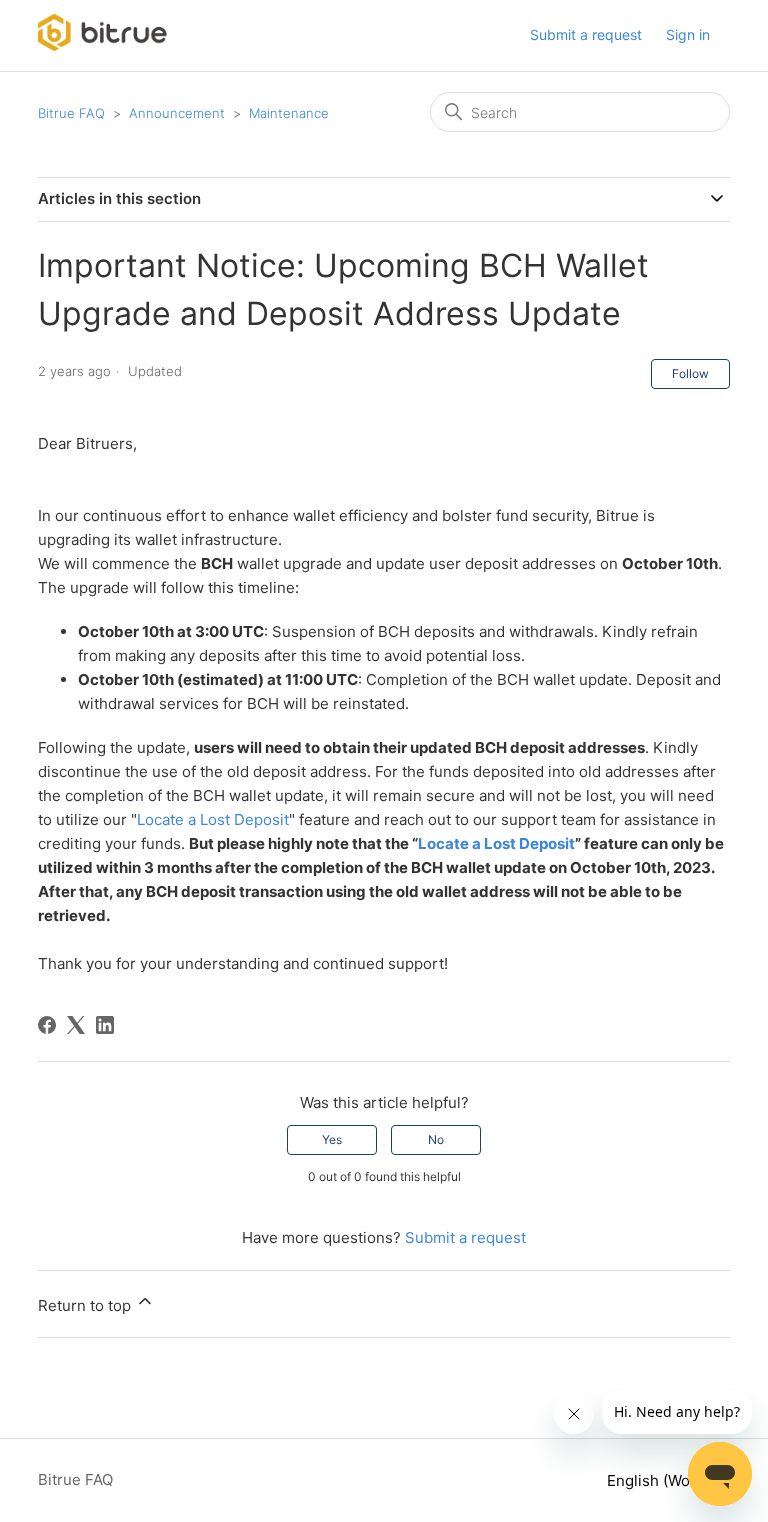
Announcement (177, 113)
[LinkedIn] (105, 1025)
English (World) (662, 1480)
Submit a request (586, 34)
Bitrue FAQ (71, 113)
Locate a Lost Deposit (213, 819)
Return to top (86, 1305)
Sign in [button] (688, 34)
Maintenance (289, 113)
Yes (332, 1139)
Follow (690, 373)
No (436, 1139)
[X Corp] (76, 1025)
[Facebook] (47, 1025)
